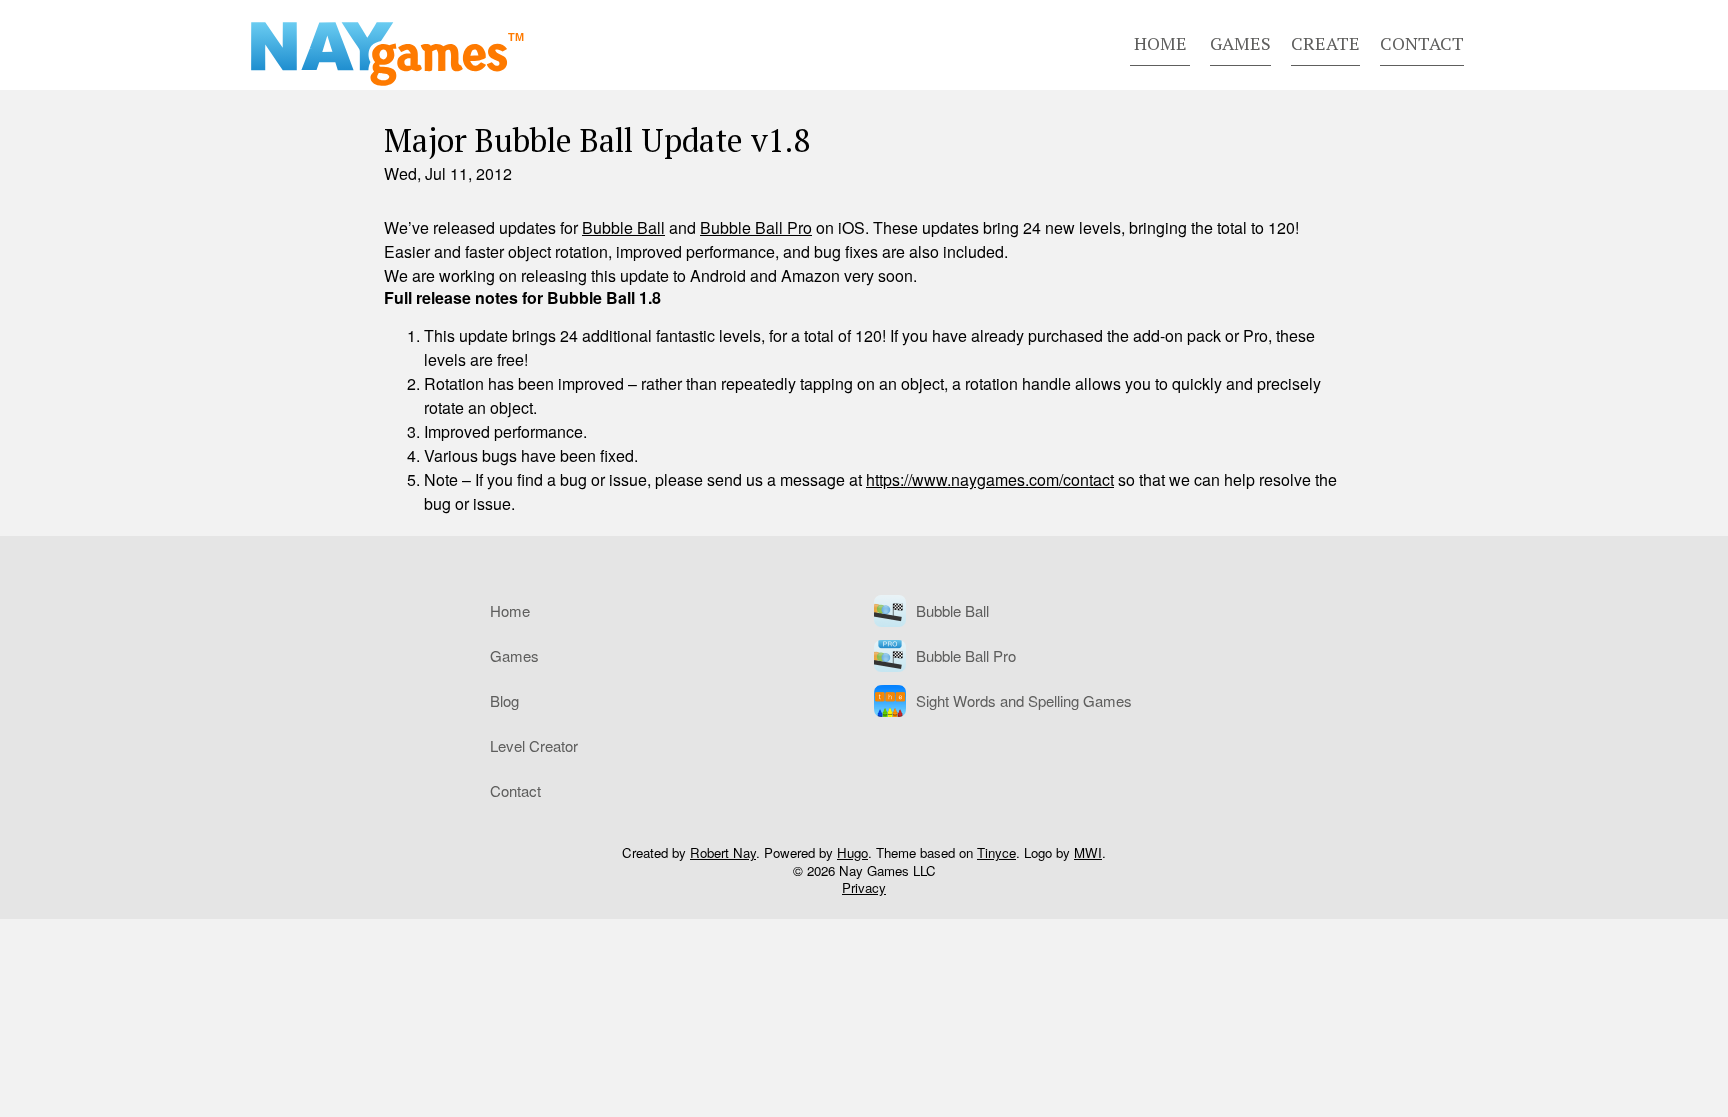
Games (1240, 43)
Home (1160, 43)
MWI (1088, 852)
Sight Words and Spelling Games (1024, 700)
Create (1325, 43)
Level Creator (534, 745)
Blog (504, 700)
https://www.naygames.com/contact (990, 479)
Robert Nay (723, 852)
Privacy (864, 887)
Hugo (852, 852)
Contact (1422, 43)
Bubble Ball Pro (756, 227)
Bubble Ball (623, 227)
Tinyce (996, 852)
